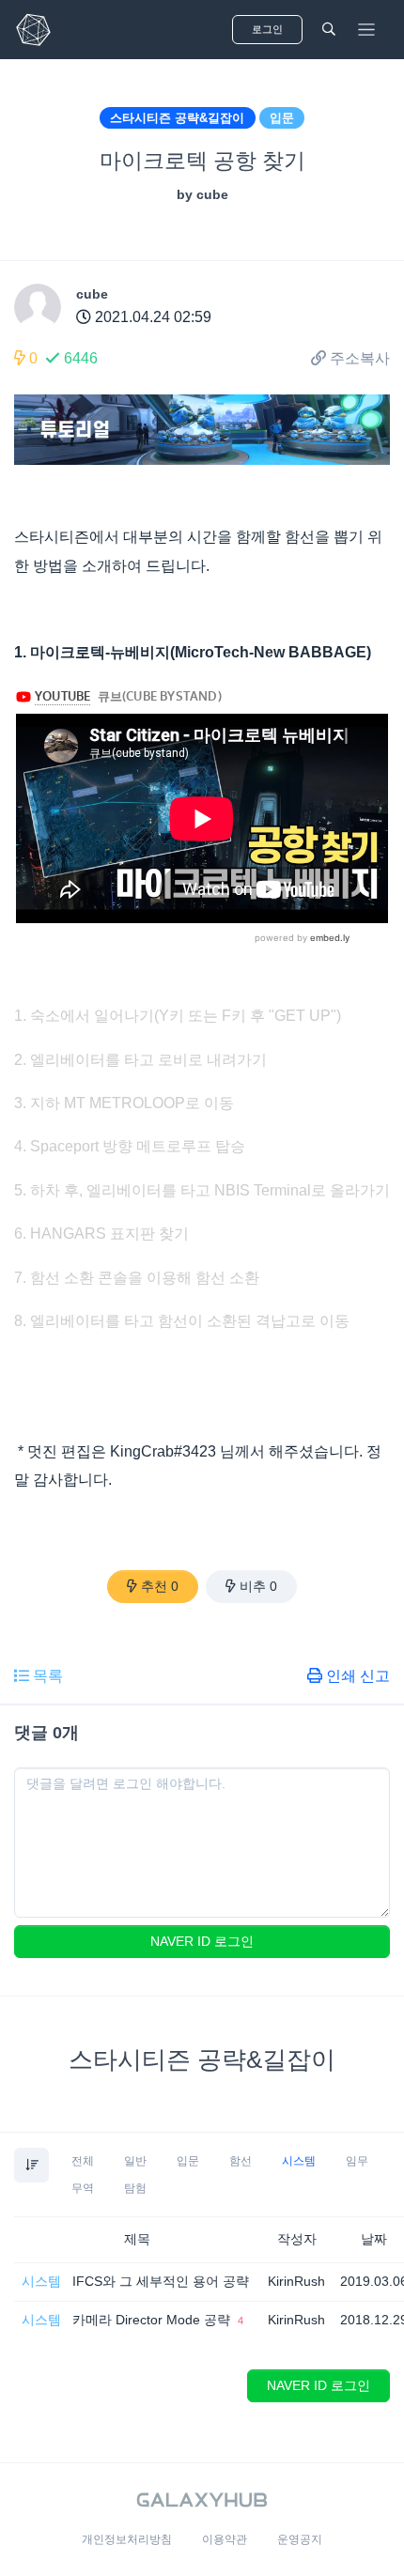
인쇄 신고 (358, 1676)
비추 (258, 1586)
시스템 (299, 2161)
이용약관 (225, 2539)
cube (92, 294)
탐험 (135, 2188)
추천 (160, 1586)
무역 (83, 2188)
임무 (357, 2161)
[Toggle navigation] (366, 30)
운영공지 (300, 2539)
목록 (48, 1676)
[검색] (329, 30)
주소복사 (360, 358)
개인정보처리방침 (127, 2539)
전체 (83, 2161)
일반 (135, 2161)
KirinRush (296, 2281)
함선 (241, 2161)
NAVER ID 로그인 (202, 1941)
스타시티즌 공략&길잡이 (177, 118)
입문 (282, 118)
